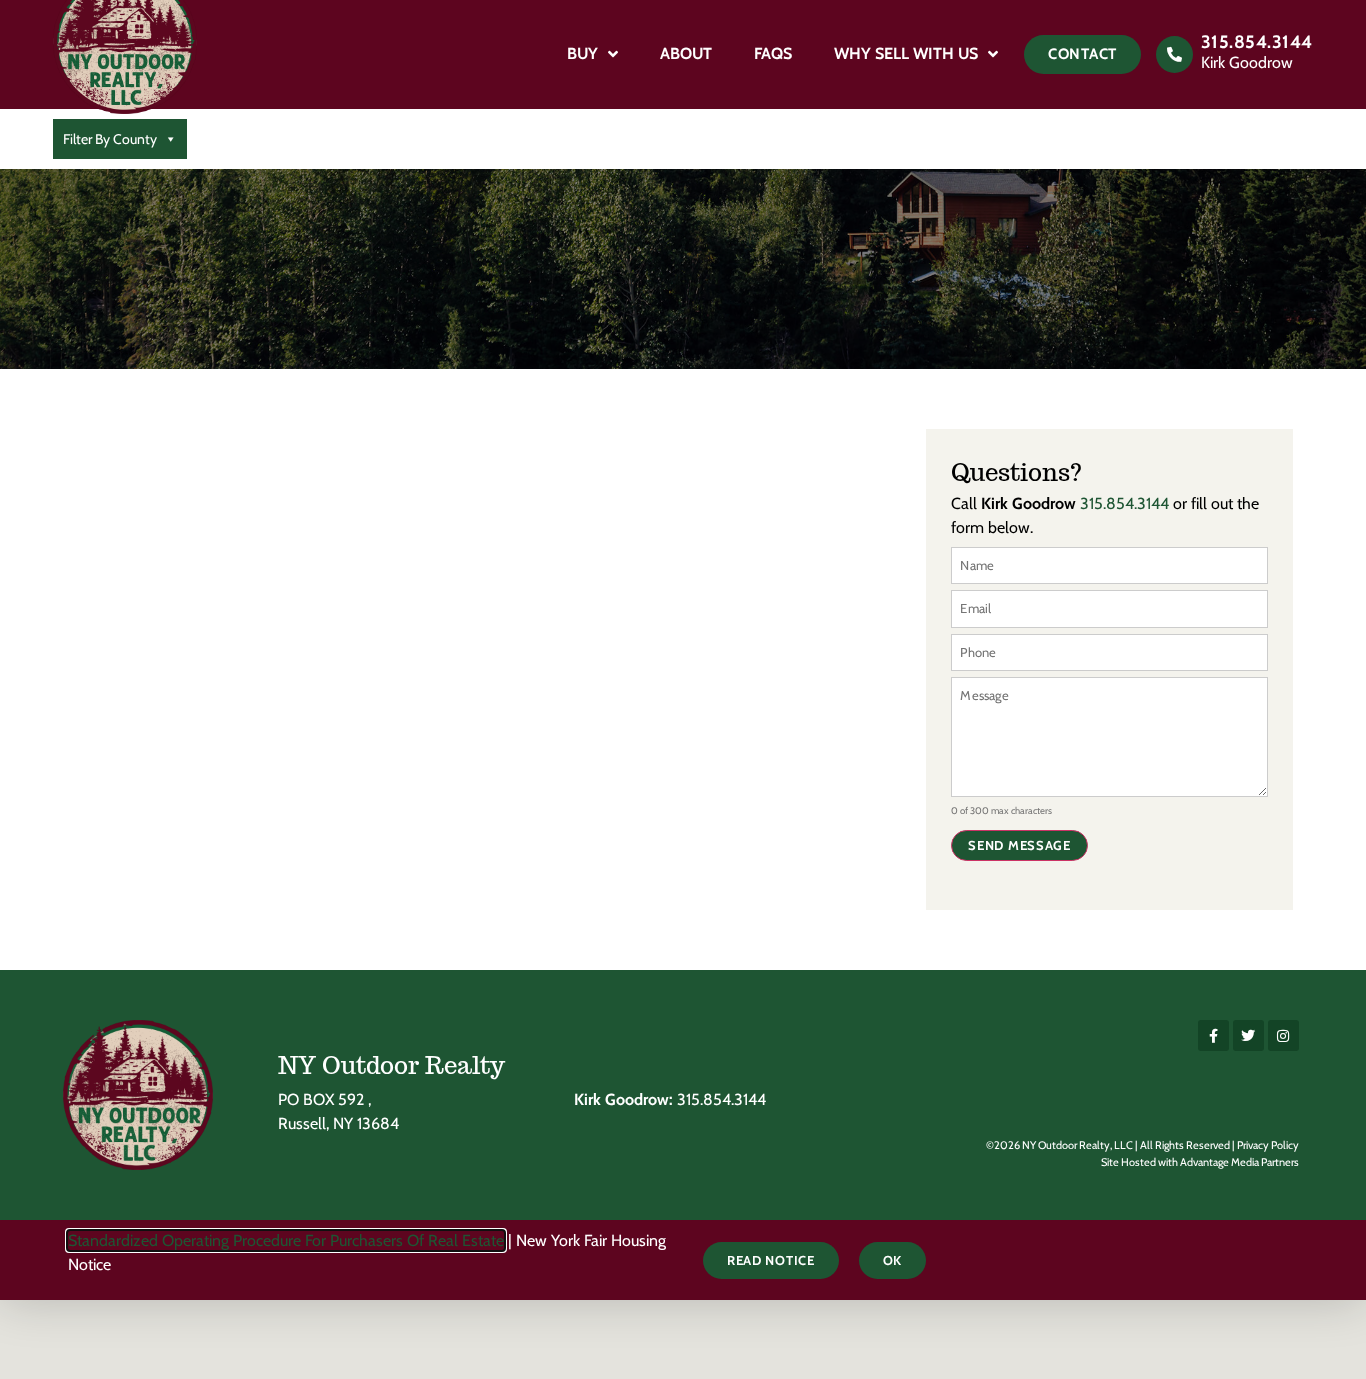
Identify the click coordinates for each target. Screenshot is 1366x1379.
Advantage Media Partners (1239, 1162)
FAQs (773, 53)
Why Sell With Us (906, 53)
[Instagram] (1283, 1035)
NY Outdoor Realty (391, 1065)
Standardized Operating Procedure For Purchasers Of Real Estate (286, 1240)
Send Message (1019, 845)
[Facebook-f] (1213, 1035)
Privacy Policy (1268, 1145)
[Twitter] (1248, 1035)
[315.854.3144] (1174, 54)
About (686, 53)
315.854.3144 (1257, 42)
